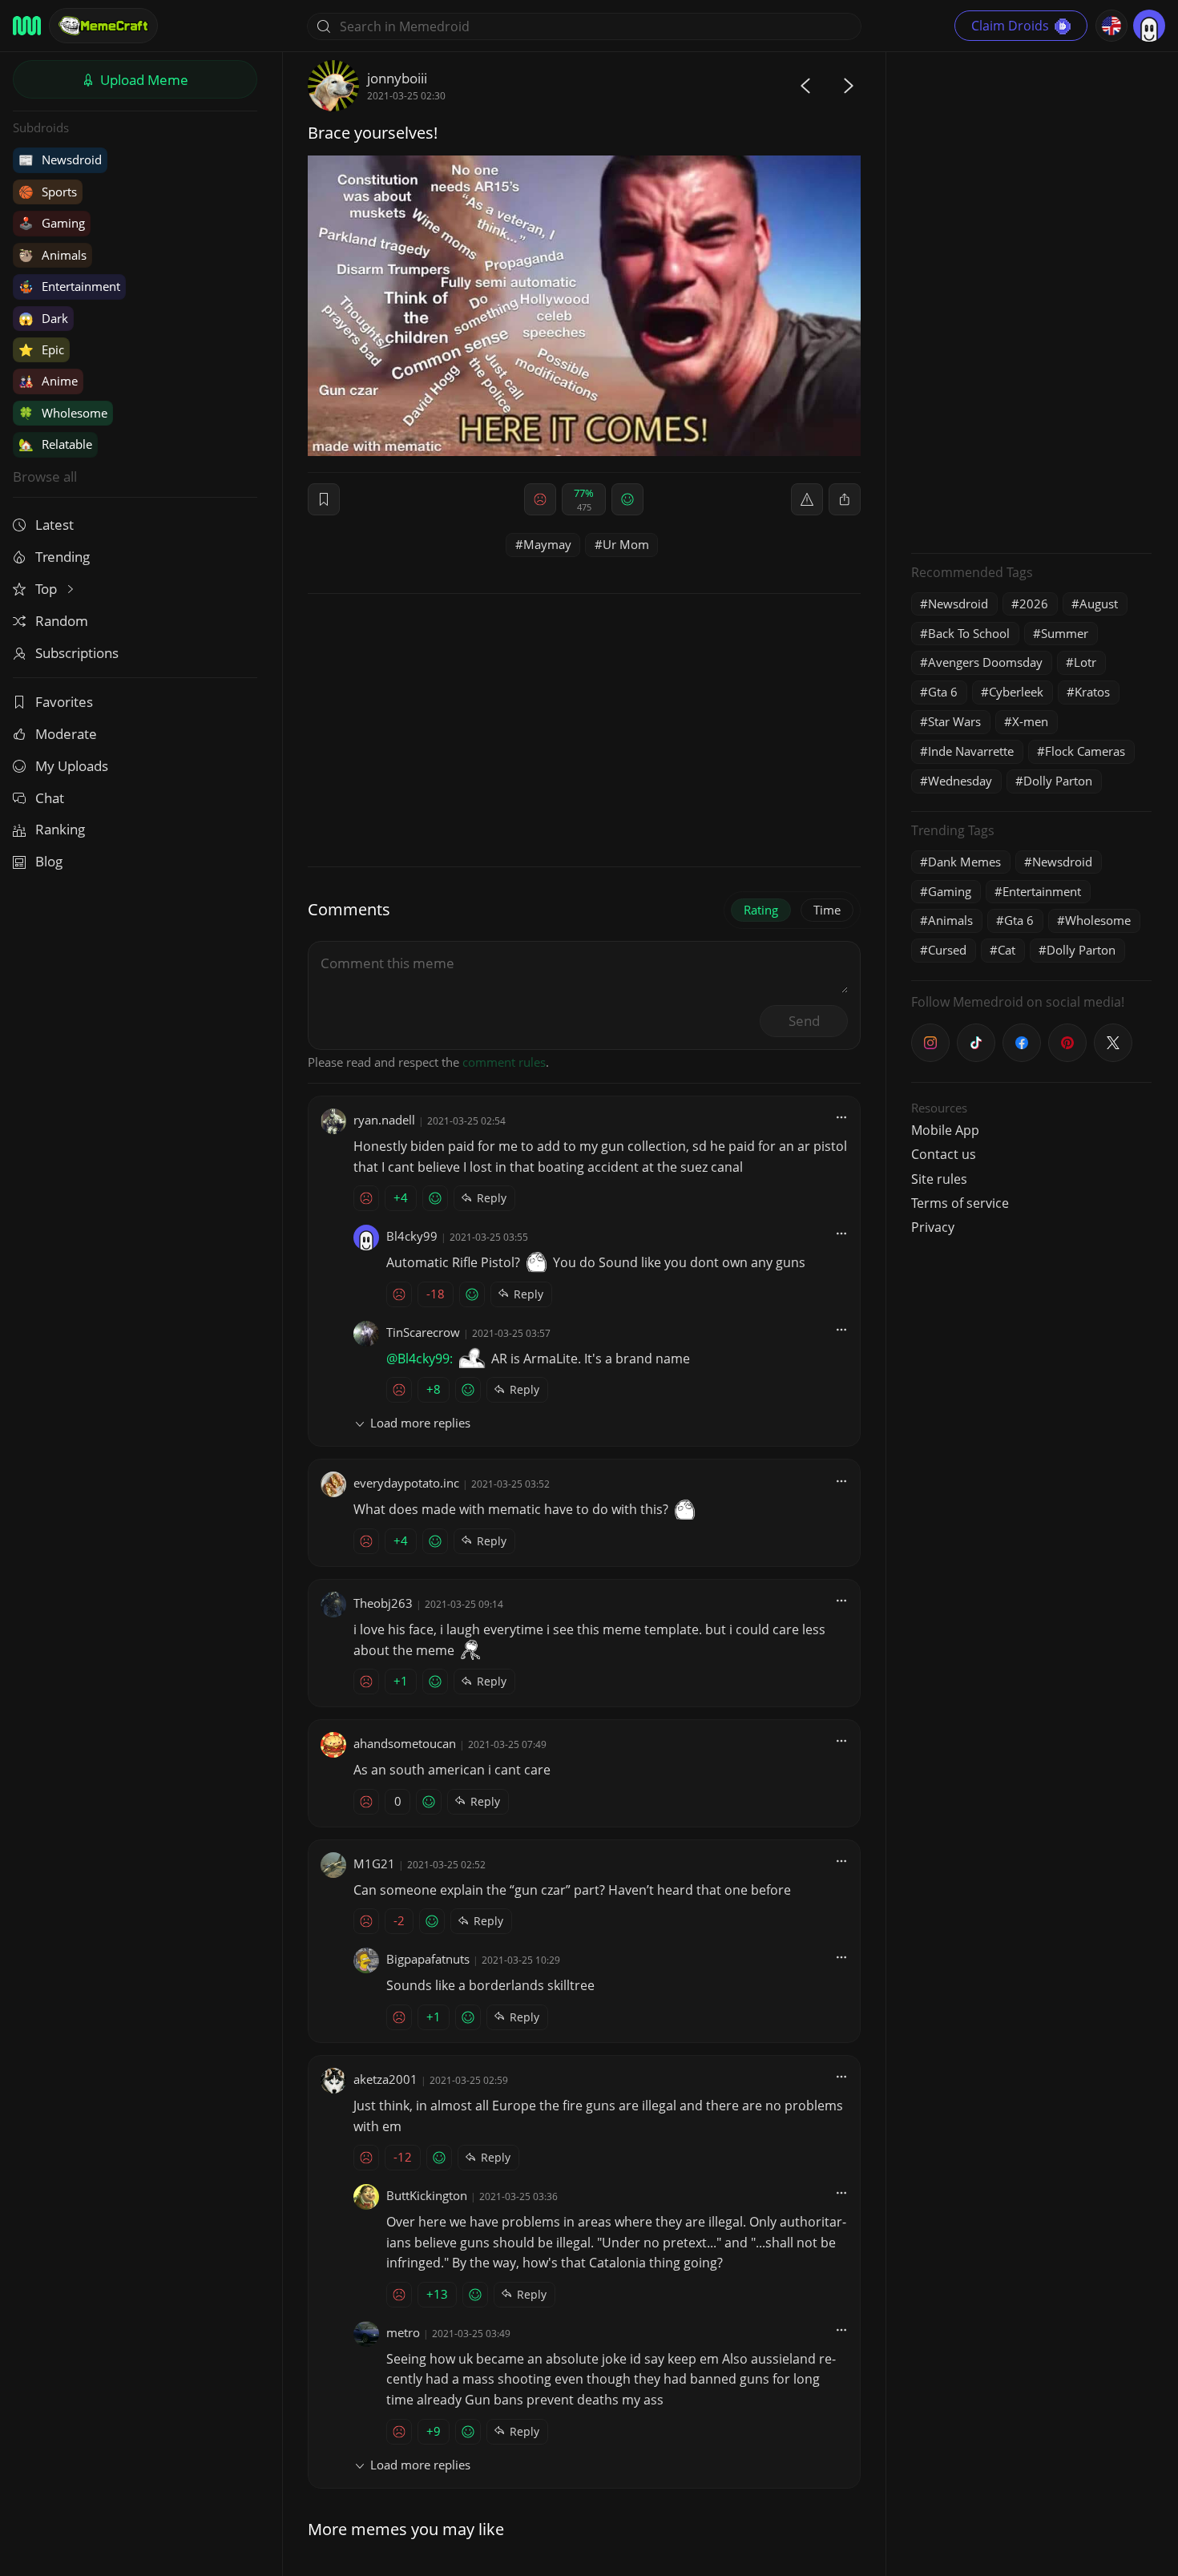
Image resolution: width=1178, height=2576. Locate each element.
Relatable (55, 444)
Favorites (64, 702)
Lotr (1085, 662)
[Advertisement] (1031, 301)
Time (827, 910)
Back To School (969, 633)
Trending (63, 557)
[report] (807, 499)
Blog (49, 861)
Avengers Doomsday (985, 662)
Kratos (1092, 692)
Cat (1007, 950)
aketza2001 (385, 2079)
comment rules (504, 1062)
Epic (41, 349)
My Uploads (72, 766)
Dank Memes (964, 862)
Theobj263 (383, 1603)
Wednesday (960, 781)
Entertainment (69, 286)
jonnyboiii (397, 78)
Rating (761, 910)
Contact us (944, 1154)
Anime (48, 381)
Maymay (547, 544)
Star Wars (954, 721)
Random (62, 621)
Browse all (45, 476)
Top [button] (48, 589)
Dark (43, 318)
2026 (1034, 604)
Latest (54, 525)
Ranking (60, 829)
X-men (1030, 721)
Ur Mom (626, 544)
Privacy (933, 1227)
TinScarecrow (423, 1332)
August (1099, 604)
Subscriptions (77, 653)
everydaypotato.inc (406, 1483)
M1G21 (374, 1863)
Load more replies (420, 1423)
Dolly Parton (1058, 781)
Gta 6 (943, 692)
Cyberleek (1016, 692)
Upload (143, 80)
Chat (50, 798)
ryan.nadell (384, 1120)
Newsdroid (60, 159)
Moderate (66, 734)
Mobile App (945, 1130)
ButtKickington (427, 2195)
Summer (1065, 633)
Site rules (939, 1179)
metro (403, 2332)
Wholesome (63, 413)
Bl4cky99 (412, 1236)
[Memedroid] (27, 26)
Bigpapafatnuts (428, 1959)
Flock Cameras (1085, 751)
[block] (845, 499)
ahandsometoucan (405, 1743)
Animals (52, 255)
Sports (48, 192)
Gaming (52, 223)
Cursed (947, 950)
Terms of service (960, 1203)
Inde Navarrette (971, 751)
